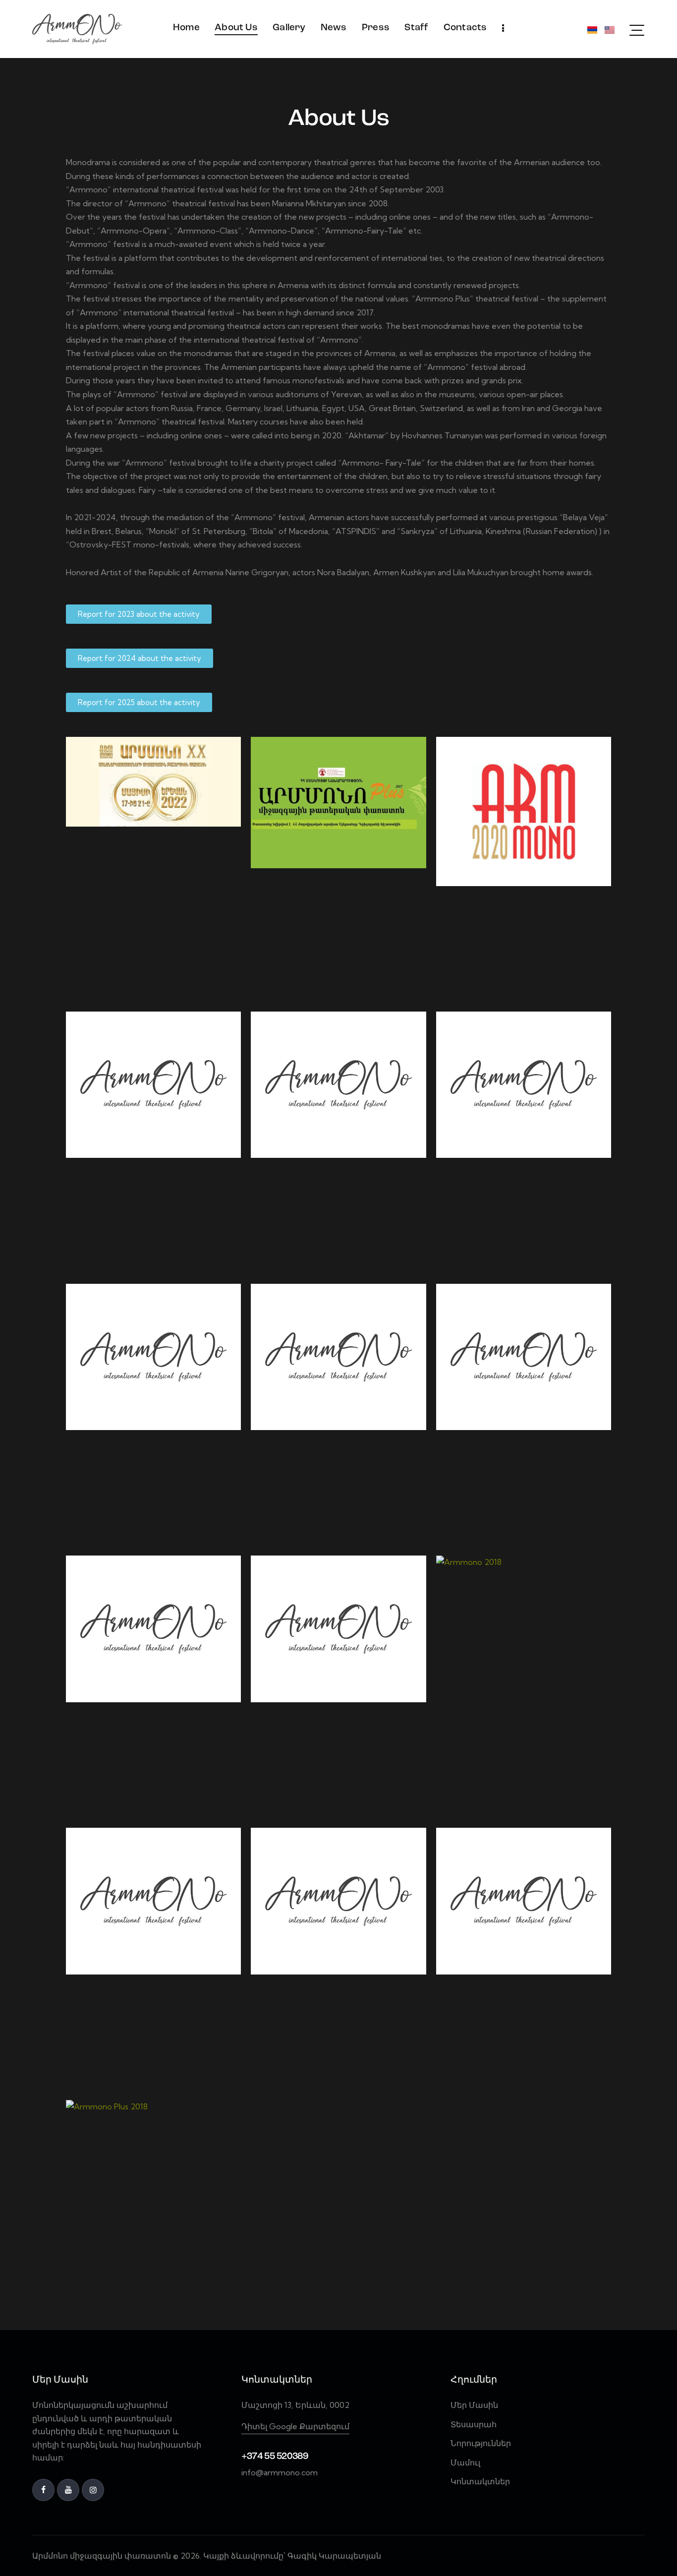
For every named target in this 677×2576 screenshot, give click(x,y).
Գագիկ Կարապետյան (335, 2556)
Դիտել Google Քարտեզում (295, 2426)
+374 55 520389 (275, 2457)
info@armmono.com (280, 2472)
